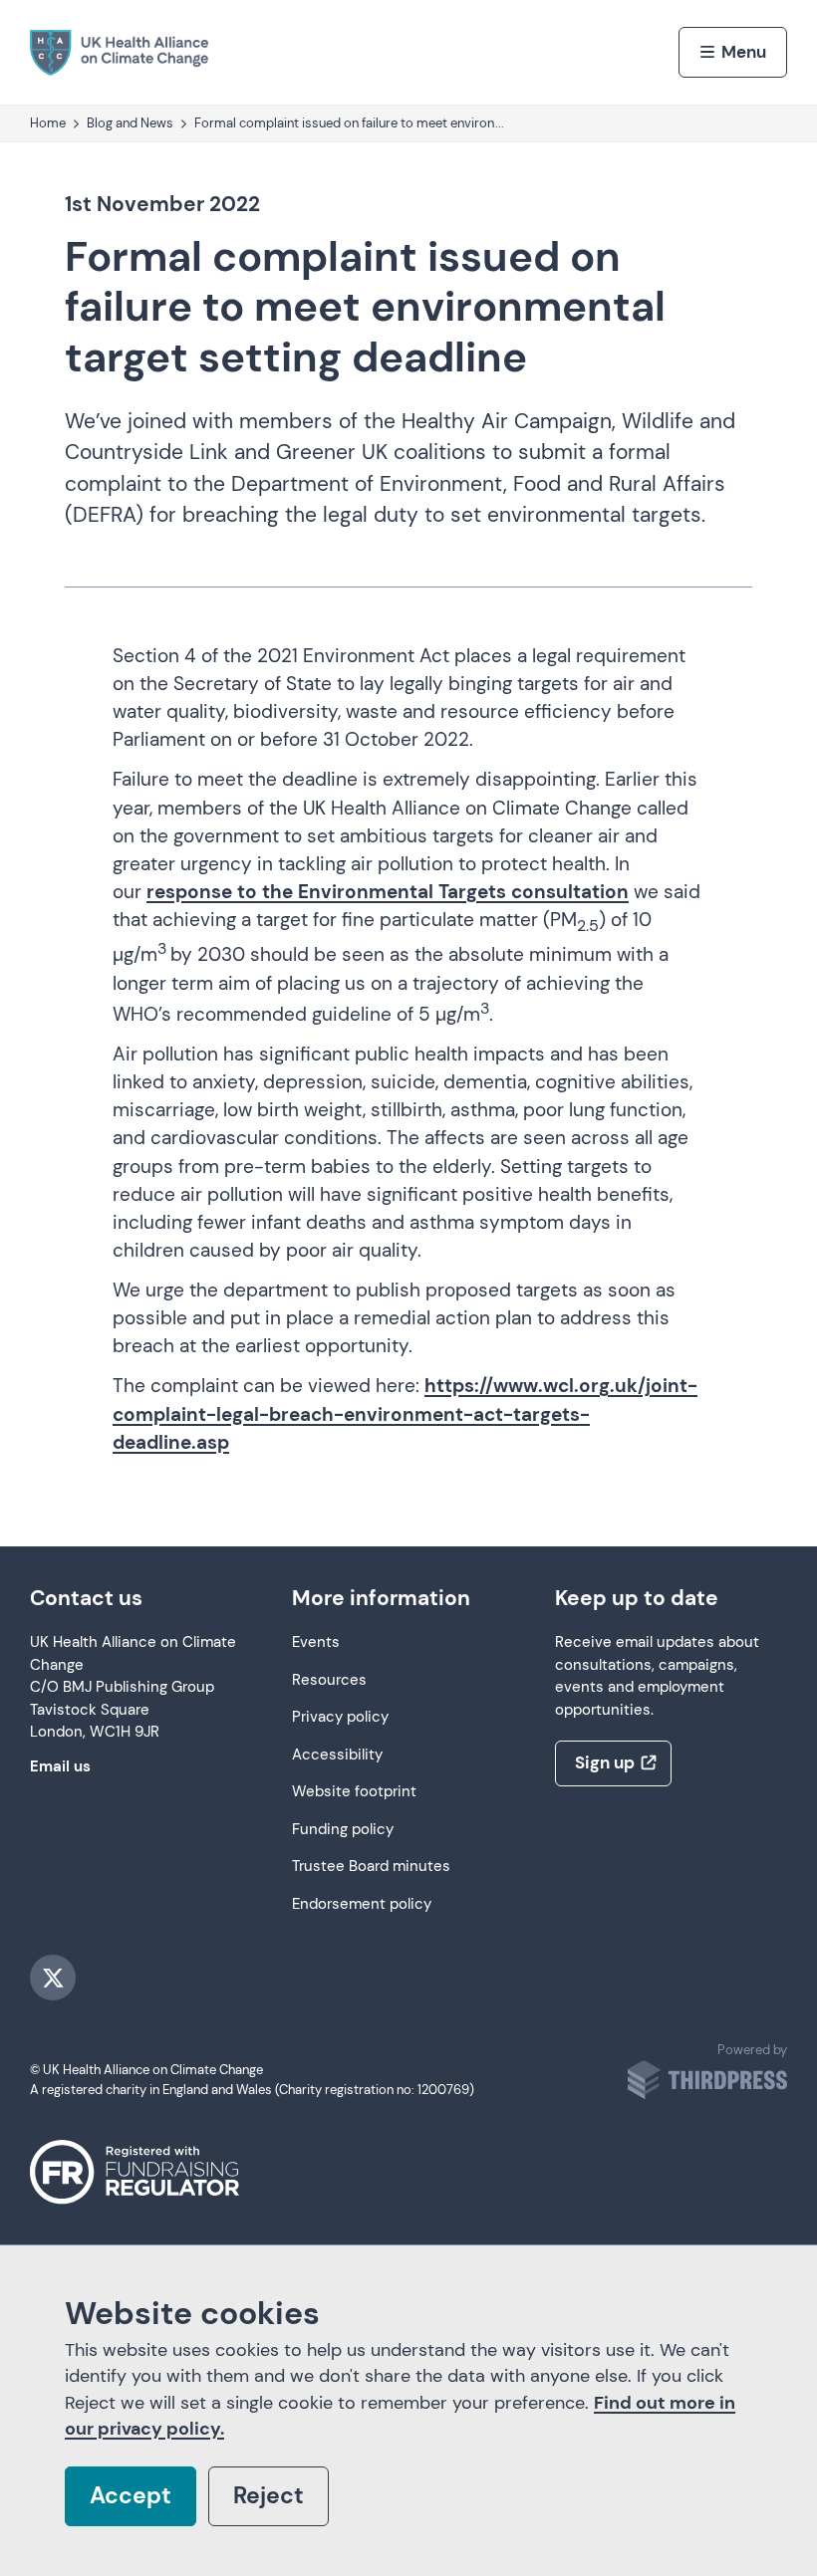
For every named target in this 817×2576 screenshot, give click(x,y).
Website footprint (354, 1792)
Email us (60, 1767)
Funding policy (343, 1830)
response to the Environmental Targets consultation (388, 892)
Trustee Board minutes (371, 1867)
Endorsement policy (362, 1904)
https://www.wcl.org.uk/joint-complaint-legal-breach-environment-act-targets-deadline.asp (405, 1413)
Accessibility (337, 1755)
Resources (329, 1680)
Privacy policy (340, 1717)
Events (316, 1642)
